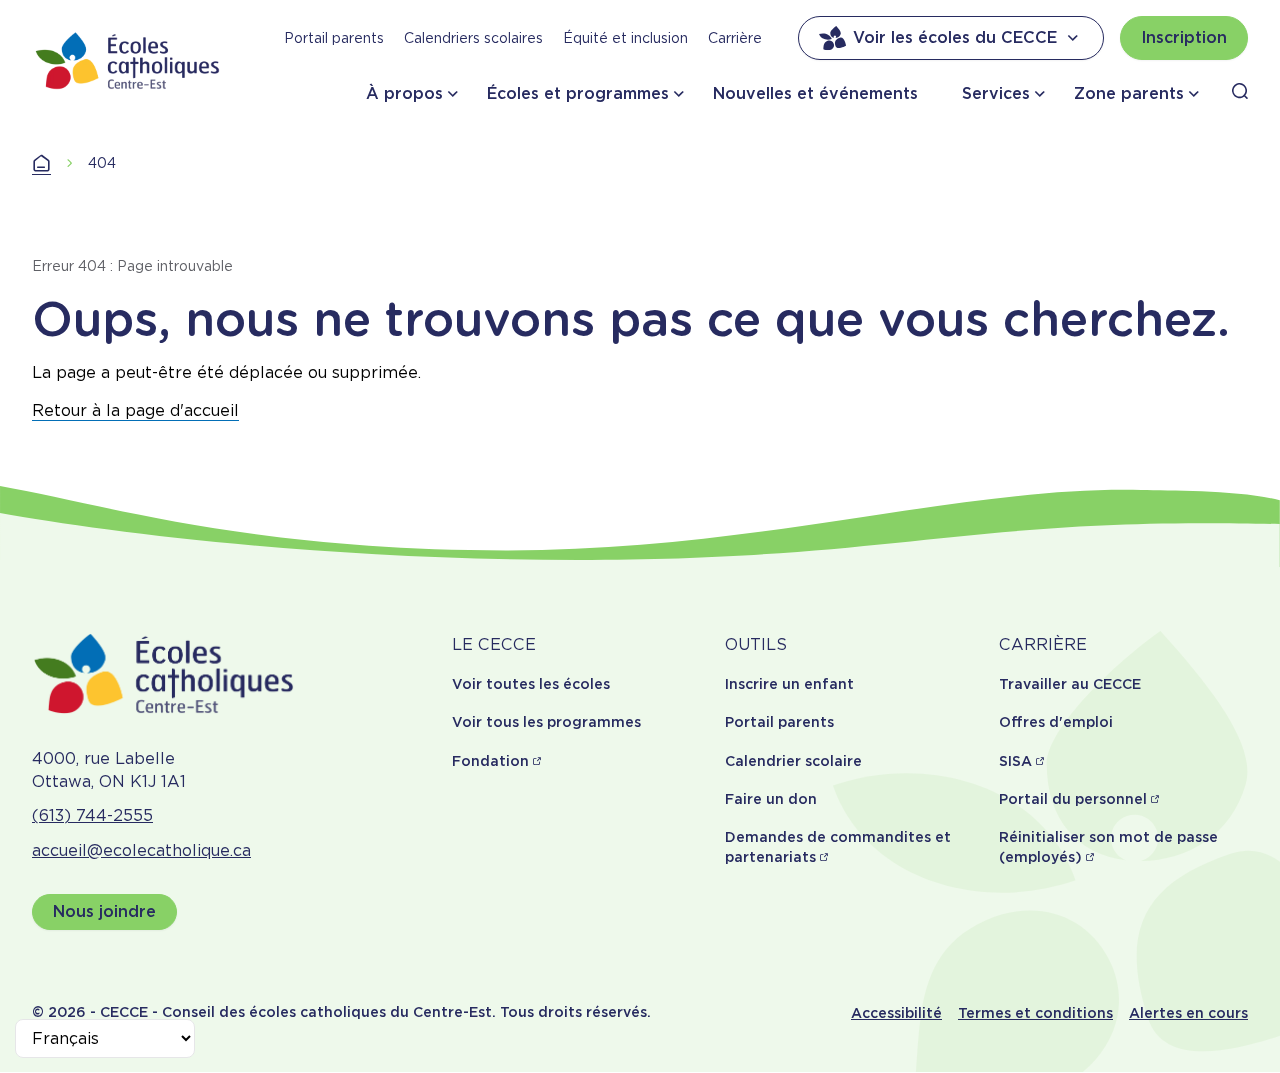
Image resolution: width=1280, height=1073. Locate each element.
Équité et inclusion (625, 38)
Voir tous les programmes (546, 722)
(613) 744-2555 (92, 815)
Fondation (490, 761)
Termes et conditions (1035, 1013)
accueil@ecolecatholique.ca (141, 850)
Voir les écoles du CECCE (955, 37)
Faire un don (771, 799)
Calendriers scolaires (473, 38)
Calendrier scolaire (793, 761)
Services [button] (996, 93)
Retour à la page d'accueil (135, 410)
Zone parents (1129, 93)
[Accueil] (128, 60)
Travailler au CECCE (1070, 684)
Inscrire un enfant (789, 684)
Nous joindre (104, 911)
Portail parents (334, 38)
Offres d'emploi (1056, 722)
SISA (1015, 761)
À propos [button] (404, 93)
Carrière (735, 38)
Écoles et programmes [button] (578, 93)
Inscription (1184, 37)
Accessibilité (896, 1013)
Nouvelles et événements (815, 93)
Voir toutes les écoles (531, 684)
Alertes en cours (1188, 1013)
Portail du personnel (1073, 799)
